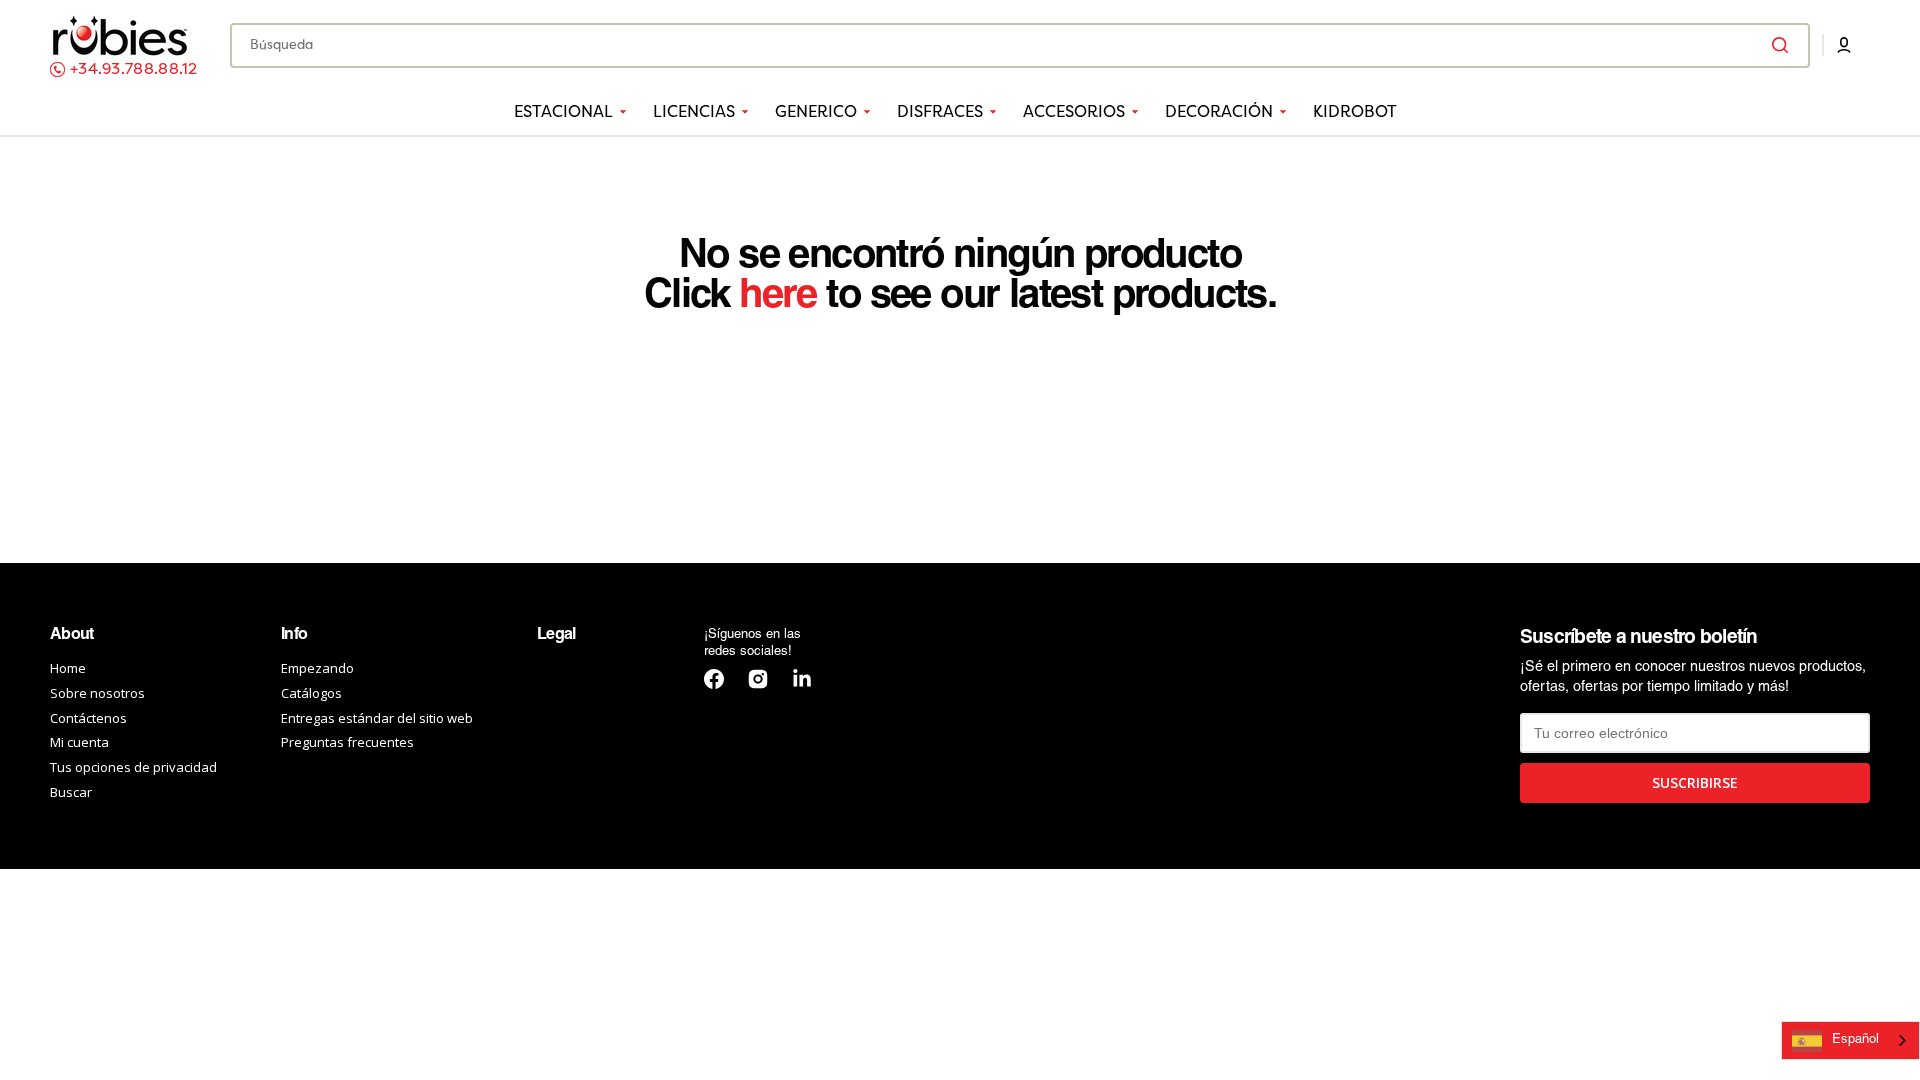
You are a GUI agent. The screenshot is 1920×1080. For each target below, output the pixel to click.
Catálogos (311, 693)
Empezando (317, 668)
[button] (1844, 45)
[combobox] (1020, 45)
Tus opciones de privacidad (133, 767)
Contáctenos (88, 718)
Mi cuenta (79, 742)
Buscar (71, 792)
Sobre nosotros (97, 693)
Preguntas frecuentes (347, 742)
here (778, 296)
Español (1855, 1040)
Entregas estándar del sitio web (377, 718)
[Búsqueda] (1784, 45)
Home (68, 668)
